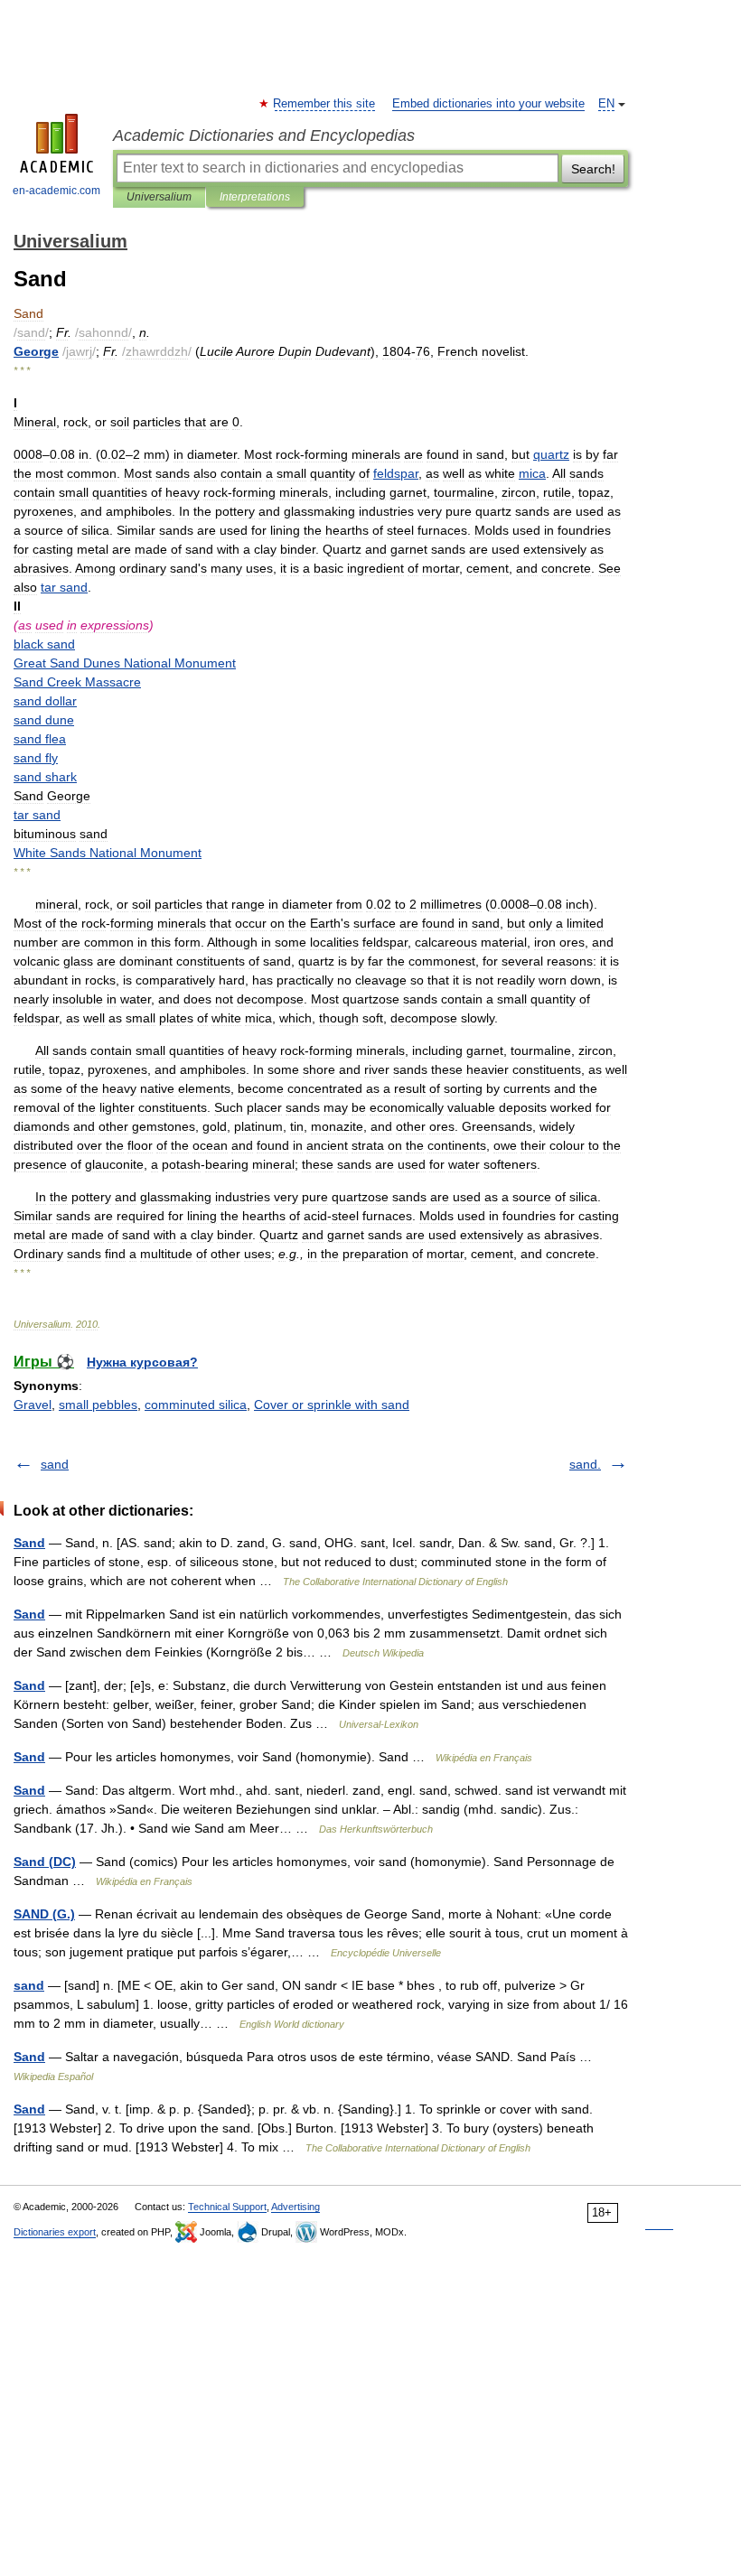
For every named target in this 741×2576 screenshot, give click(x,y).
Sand (29, 1543)
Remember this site (325, 104)
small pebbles (98, 1405)
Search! (593, 169)
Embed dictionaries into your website (488, 104)
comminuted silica (196, 1405)
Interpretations (255, 197)
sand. (585, 1464)
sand (55, 1464)
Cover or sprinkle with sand (332, 1405)
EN (606, 104)
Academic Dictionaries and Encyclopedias (264, 135)
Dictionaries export (55, 2232)
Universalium (159, 197)
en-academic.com (56, 191)
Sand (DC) (45, 1862)
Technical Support (227, 2207)
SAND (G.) (44, 1914)
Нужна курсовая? (142, 1362)
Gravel (33, 1405)
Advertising (295, 2207)
